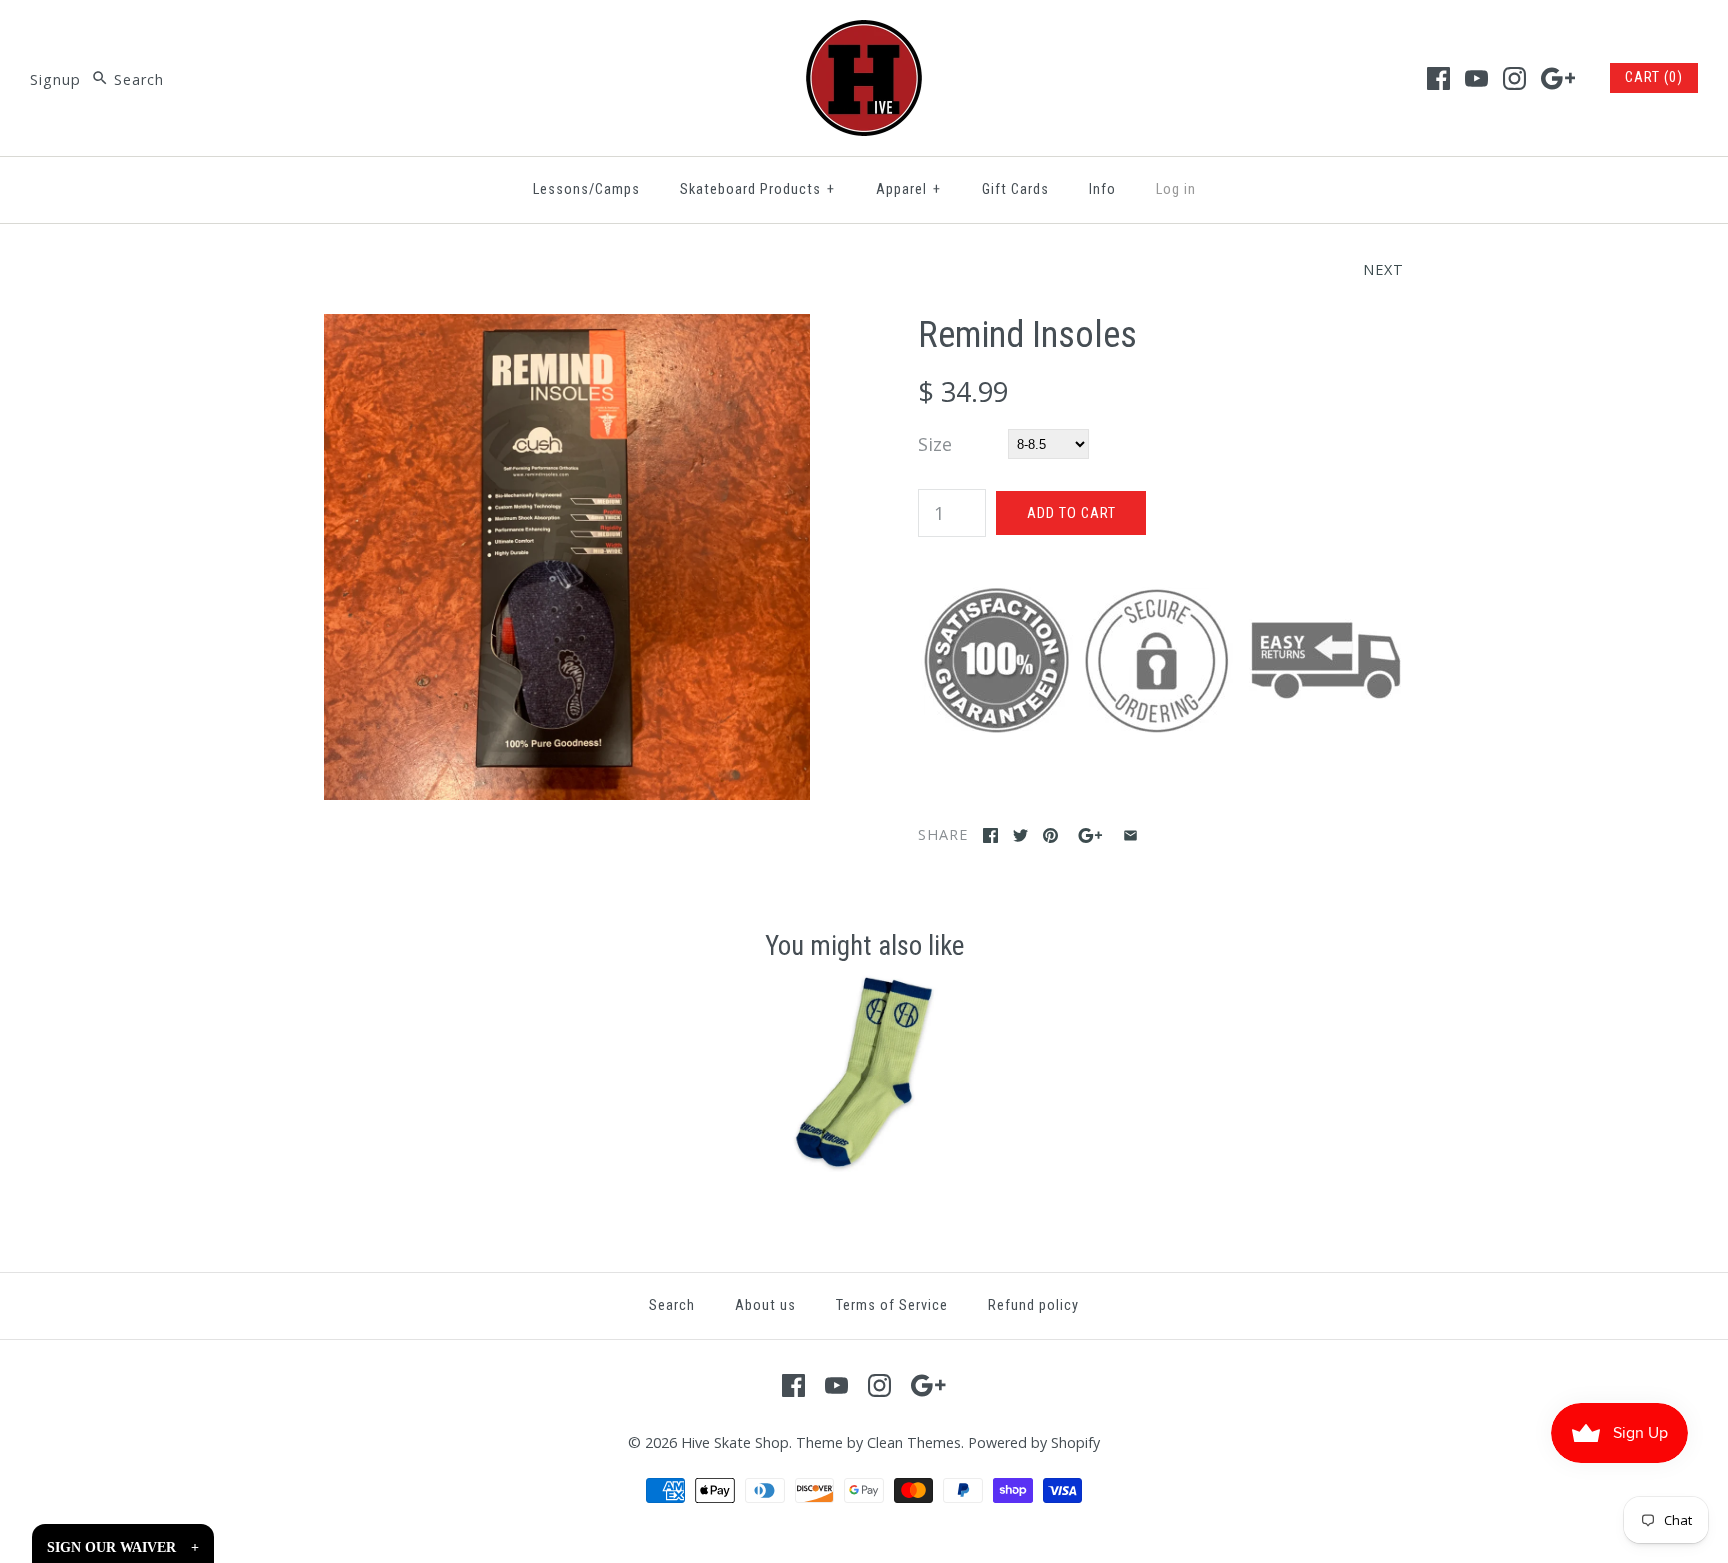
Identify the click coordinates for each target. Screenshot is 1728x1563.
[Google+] (1558, 78)
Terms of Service (892, 1305)
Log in (1176, 189)
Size (935, 444)
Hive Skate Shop (735, 1442)
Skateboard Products (757, 189)
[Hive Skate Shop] (864, 34)
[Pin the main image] (1050, 835)
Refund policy (1033, 1305)
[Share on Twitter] (1020, 835)
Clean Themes (914, 1442)
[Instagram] (1514, 78)
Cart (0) (1654, 77)
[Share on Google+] (1090, 835)
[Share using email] (1130, 835)
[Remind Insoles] (567, 328)
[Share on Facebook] (990, 835)
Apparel (908, 189)
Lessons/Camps (586, 189)
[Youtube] (1476, 78)
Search (672, 1305)
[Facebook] (1438, 78)
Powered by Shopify (1034, 1442)
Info (1102, 189)
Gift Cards (1015, 189)
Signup (55, 79)
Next (1383, 269)
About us (765, 1305)
